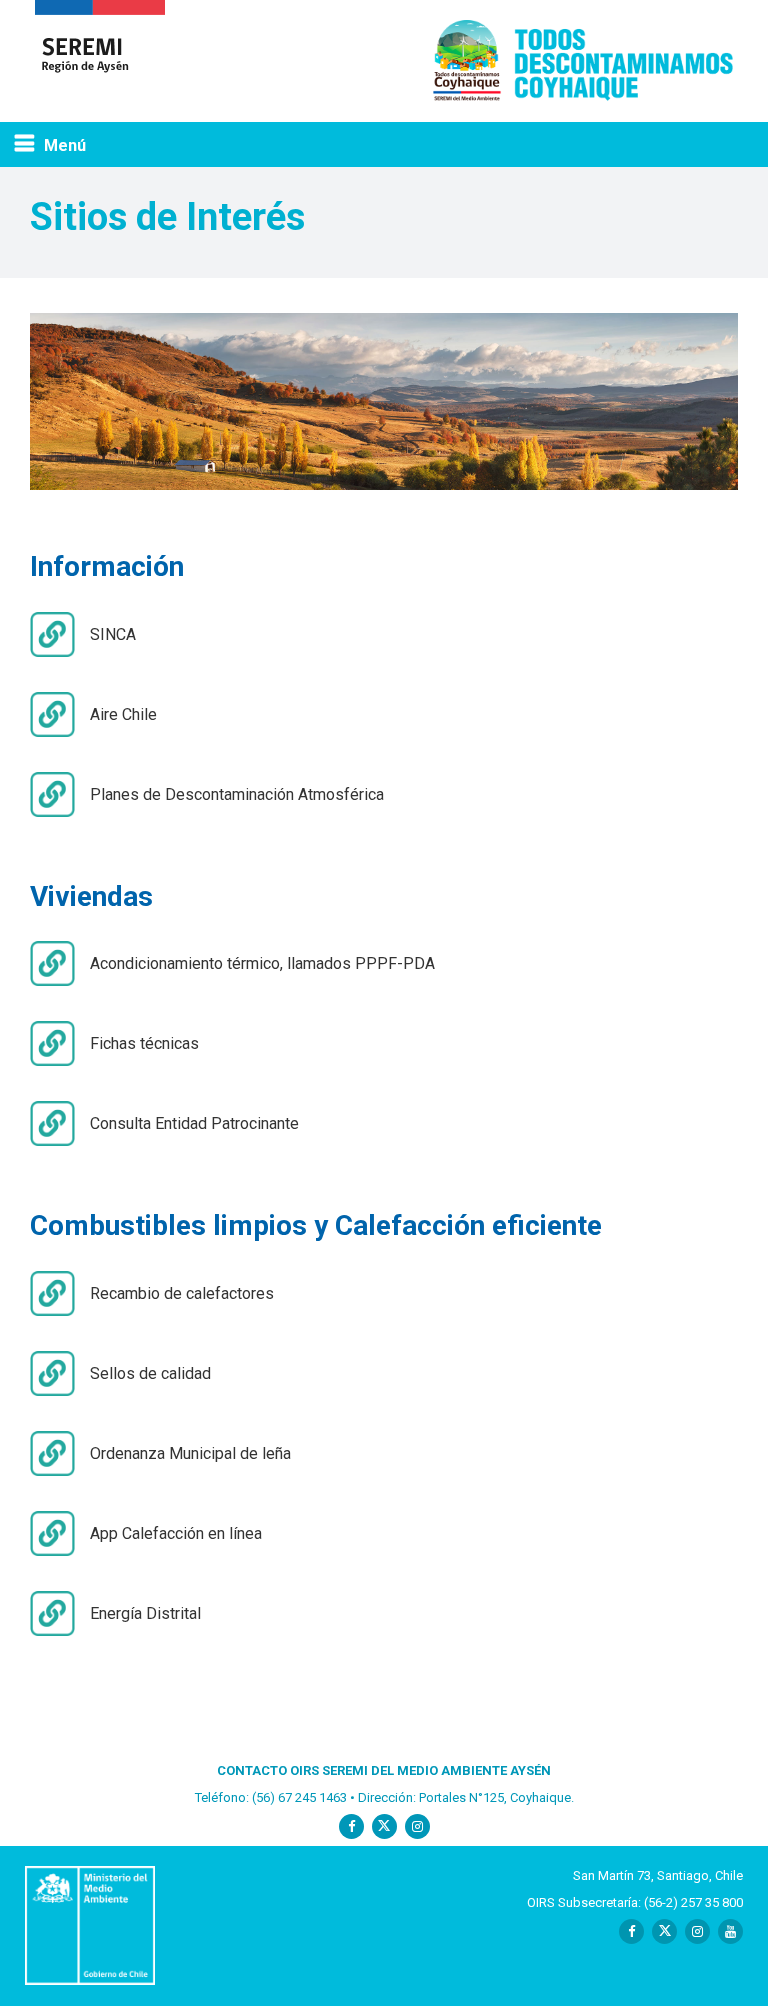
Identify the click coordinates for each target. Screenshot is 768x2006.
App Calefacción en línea (176, 1533)
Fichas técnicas (144, 1043)
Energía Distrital (145, 1613)
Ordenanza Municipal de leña (190, 1453)
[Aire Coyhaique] (100, 61)
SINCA (113, 634)
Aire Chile (123, 714)
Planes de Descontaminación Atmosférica (237, 794)
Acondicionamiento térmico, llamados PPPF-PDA (262, 963)
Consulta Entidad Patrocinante (194, 1123)
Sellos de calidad (150, 1373)
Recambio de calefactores (182, 1293)
